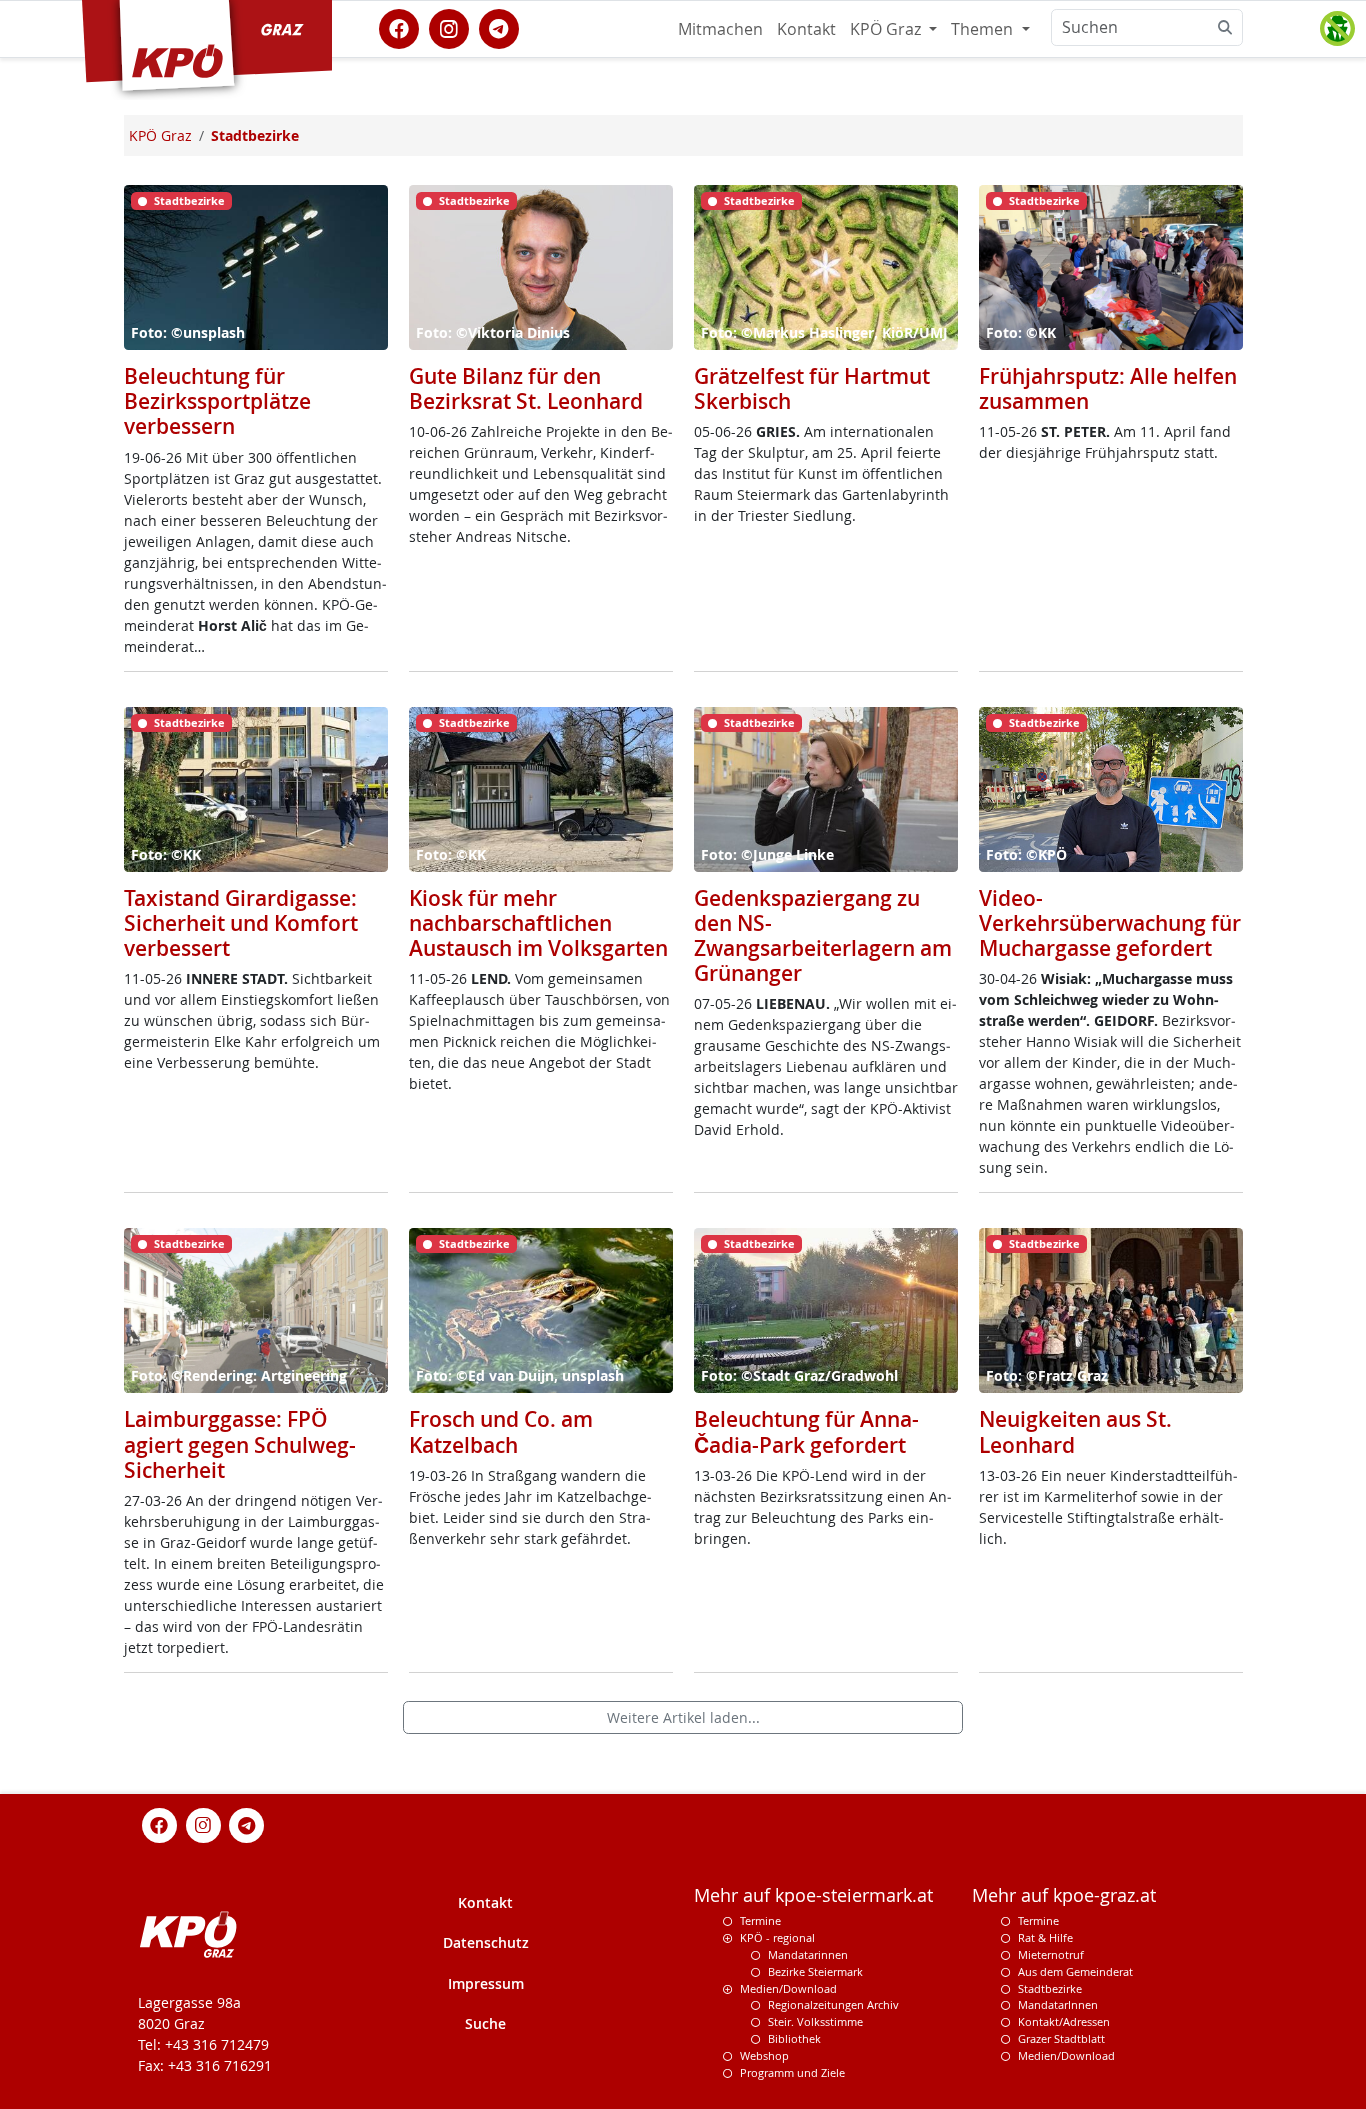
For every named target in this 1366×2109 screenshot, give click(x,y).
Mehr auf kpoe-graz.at (1064, 1895)
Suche (485, 2023)
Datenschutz (486, 1942)
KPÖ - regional (777, 1937)
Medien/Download (788, 1988)
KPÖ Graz (887, 29)
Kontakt (806, 29)
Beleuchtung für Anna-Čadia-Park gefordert (806, 1431)
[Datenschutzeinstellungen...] (1337, 29)
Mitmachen (720, 29)
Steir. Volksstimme (815, 2021)
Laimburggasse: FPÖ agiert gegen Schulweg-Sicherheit (240, 1444)
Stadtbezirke (1050, 1988)
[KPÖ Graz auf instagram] (449, 27)
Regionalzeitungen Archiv (833, 2004)
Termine (760, 1920)
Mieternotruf (1051, 1954)
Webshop (764, 2055)
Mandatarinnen (808, 1954)
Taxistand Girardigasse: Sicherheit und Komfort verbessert (241, 923)
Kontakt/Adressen (1064, 2021)
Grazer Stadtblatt (1061, 2038)
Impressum (486, 1983)
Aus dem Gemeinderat (1075, 1971)
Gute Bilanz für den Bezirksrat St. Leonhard (526, 388)
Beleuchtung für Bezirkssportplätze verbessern (217, 401)
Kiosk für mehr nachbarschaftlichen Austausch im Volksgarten (538, 923)
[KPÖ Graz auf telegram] (499, 27)
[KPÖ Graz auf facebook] (399, 27)
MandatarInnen (1058, 2004)
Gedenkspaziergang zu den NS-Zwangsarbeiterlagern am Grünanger (823, 936)
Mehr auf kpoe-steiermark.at (813, 1895)
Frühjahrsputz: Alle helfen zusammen (1108, 388)
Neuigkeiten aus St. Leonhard (1075, 1431)
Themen (984, 29)
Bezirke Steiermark (815, 1971)
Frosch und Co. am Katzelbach (501, 1431)
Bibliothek (794, 2038)
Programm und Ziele (792, 2072)
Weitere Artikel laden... (683, 1717)
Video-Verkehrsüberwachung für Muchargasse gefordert (1110, 923)
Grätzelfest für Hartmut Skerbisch (812, 388)
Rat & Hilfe (1045, 1937)
